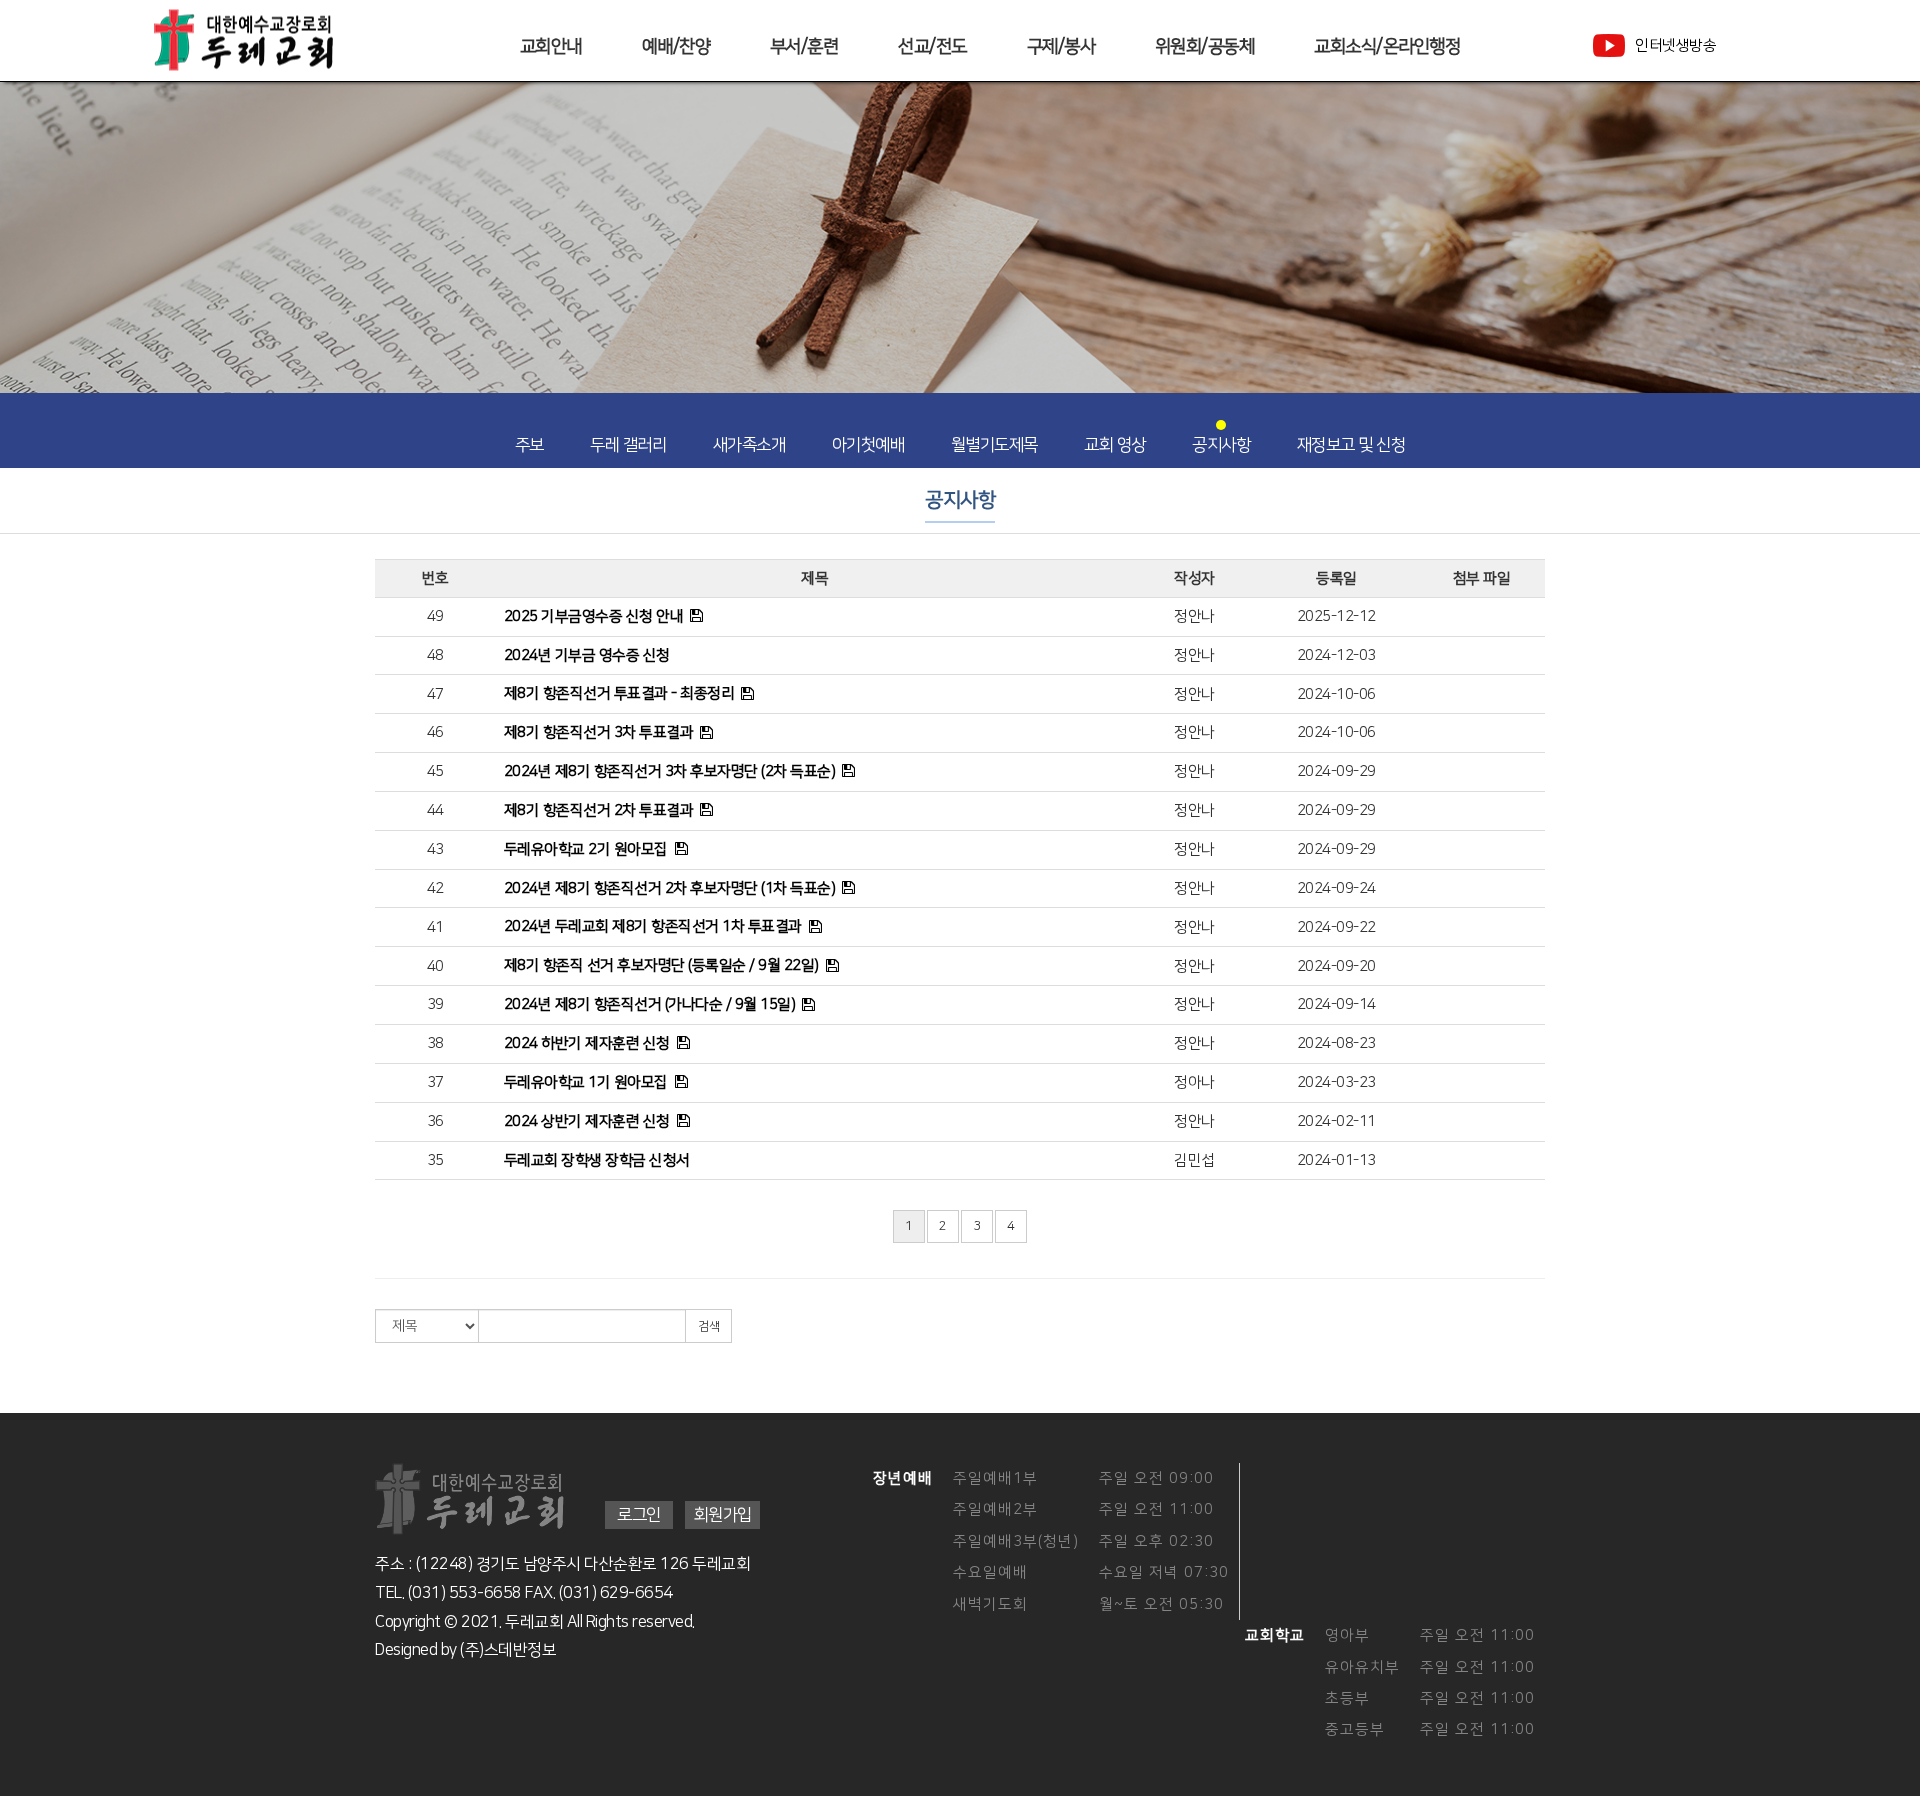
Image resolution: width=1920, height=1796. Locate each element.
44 (435, 810)
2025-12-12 (1336, 616)
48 (435, 655)
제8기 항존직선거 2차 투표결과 (599, 810)
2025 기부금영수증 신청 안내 (594, 616)
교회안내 (551, 47)
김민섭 (1194, 1160)
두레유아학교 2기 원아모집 (586, 849)
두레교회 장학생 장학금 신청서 (597, 1160)
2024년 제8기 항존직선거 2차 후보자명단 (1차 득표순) (670, 888)
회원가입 (722, 1515)
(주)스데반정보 (508, 1650)
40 (435, 966)
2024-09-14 (1336, 1004)
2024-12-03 (1336, 655)
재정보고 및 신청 (1351, 445)
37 (435, 1082)
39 (435, 1004)
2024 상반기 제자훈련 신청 (587, 1121)
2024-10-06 (1336, 694)
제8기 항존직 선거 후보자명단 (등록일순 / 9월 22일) (661, 965)
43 (435, 849)
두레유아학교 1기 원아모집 (586, 1082)
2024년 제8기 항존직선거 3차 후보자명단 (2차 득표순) (670, 771)
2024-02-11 (1336, 1121)
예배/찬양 (676, 47)
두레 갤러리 (628, 445)
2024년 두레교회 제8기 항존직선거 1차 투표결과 (653, 926)
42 (435, 888)
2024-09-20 (1336, 966)
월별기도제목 (994, 445)
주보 (529, 445)
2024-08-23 (1336, 1043)
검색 (708, 1326)
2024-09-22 (1336, 927)
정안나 (1194, 616)
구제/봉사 (1061, 47)
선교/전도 (932, 47)
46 (435, 732)
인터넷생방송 (1675, 45)
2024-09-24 (1336, 888)
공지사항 (1221, 445)
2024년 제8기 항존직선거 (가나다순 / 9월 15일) (650, 1004)
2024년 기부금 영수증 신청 (587, 655)
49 (435, 616)
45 (435, 771)
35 (435, 1160)
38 (435, 1043)
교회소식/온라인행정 (1387, 47)
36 (435, 1121)
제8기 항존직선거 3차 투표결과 (599, 732)
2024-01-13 (1336, 1160)
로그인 (639, 1515)
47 (435, 694)
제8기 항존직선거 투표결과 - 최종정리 (619, 693)
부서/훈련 (804, 47)
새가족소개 (749, 445)
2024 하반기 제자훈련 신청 (587, 1043)
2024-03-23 (1336, 1082)
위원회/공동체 (1205, 47)
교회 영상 (1115, 445)
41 (435, 927)
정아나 (1194, 1082)
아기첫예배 (868, 445)
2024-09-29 (1336, 771)
